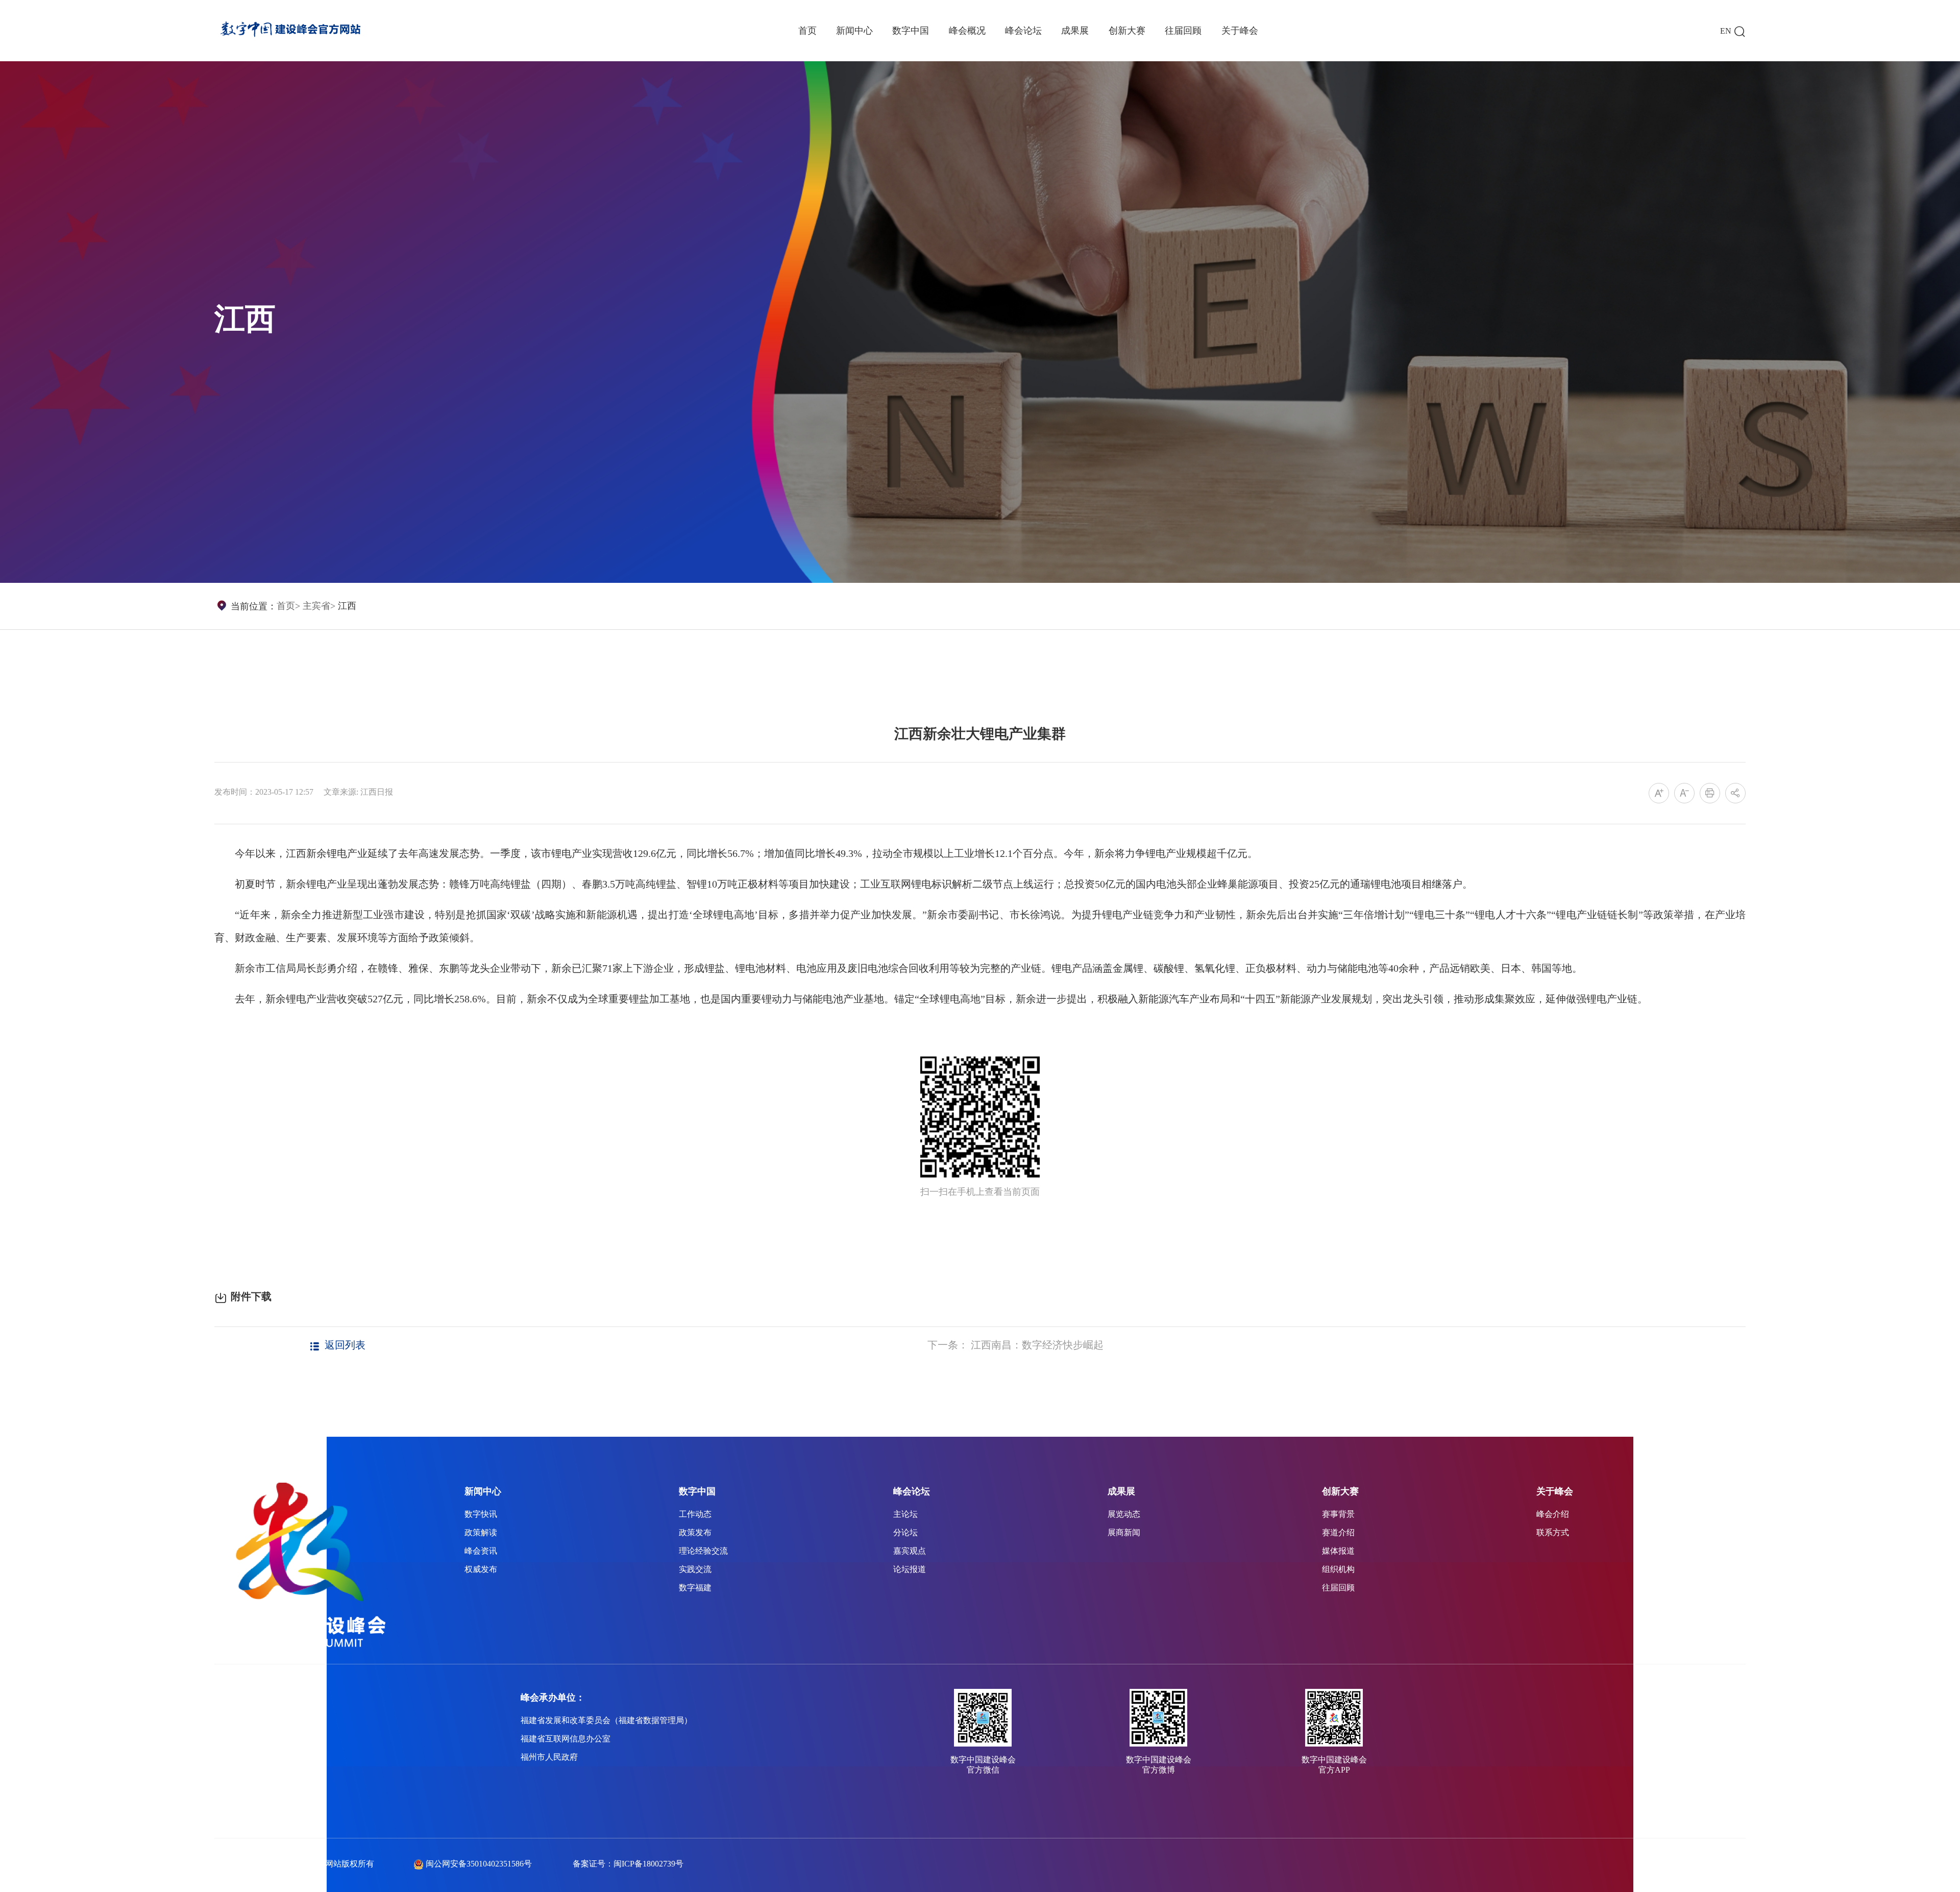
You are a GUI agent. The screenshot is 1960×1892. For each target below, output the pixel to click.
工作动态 (695, 1514)
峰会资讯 (481, 1551)
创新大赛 (1127, 31)
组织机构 (1338, 1569)
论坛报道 (910, 1569)
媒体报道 (1338, 1551)
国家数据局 (235, 1739)
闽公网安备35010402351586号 (479, 1864)
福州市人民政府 (549, 1757)
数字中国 (911, 31)
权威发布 (481, 1569)
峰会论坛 (1023, 31)
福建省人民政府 (243, 1812)
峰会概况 (967, 31)
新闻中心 (854, 31)
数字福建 (695, 1588)
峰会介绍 (1553, 1514)
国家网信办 (235, 1757)
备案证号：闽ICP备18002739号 (628, 1864)
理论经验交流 (703, 1551)
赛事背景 (1338, 1514)
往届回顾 (1183, 31)
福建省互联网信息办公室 (566, 1739)
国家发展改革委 (243, 1720)
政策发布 (695, 1532)
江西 (347, 606)
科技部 (227, 1775)
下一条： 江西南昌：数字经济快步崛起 (1015, 1345)
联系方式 (1553, 1532)
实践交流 (695, 1569)
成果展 (1075, 31)
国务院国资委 (239, 1794)
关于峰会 (1240, 31)
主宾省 (316, 606)
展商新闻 (1124, 1532)
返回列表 (345, 1345)
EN (1726, 31)
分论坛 (905, 1532)
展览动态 (1124, 1514)
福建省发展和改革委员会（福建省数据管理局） (606, 1720)
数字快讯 (481, 1514)
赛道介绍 (1338, 1532)
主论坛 (905, 1514)
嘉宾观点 (910, 1551)
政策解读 (481, 1532)
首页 (807, 31)
